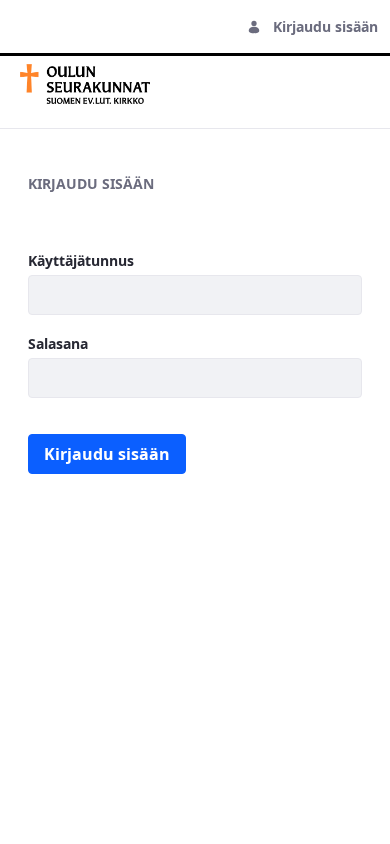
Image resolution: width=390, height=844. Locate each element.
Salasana (58, 343)
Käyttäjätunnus (81, 260)
